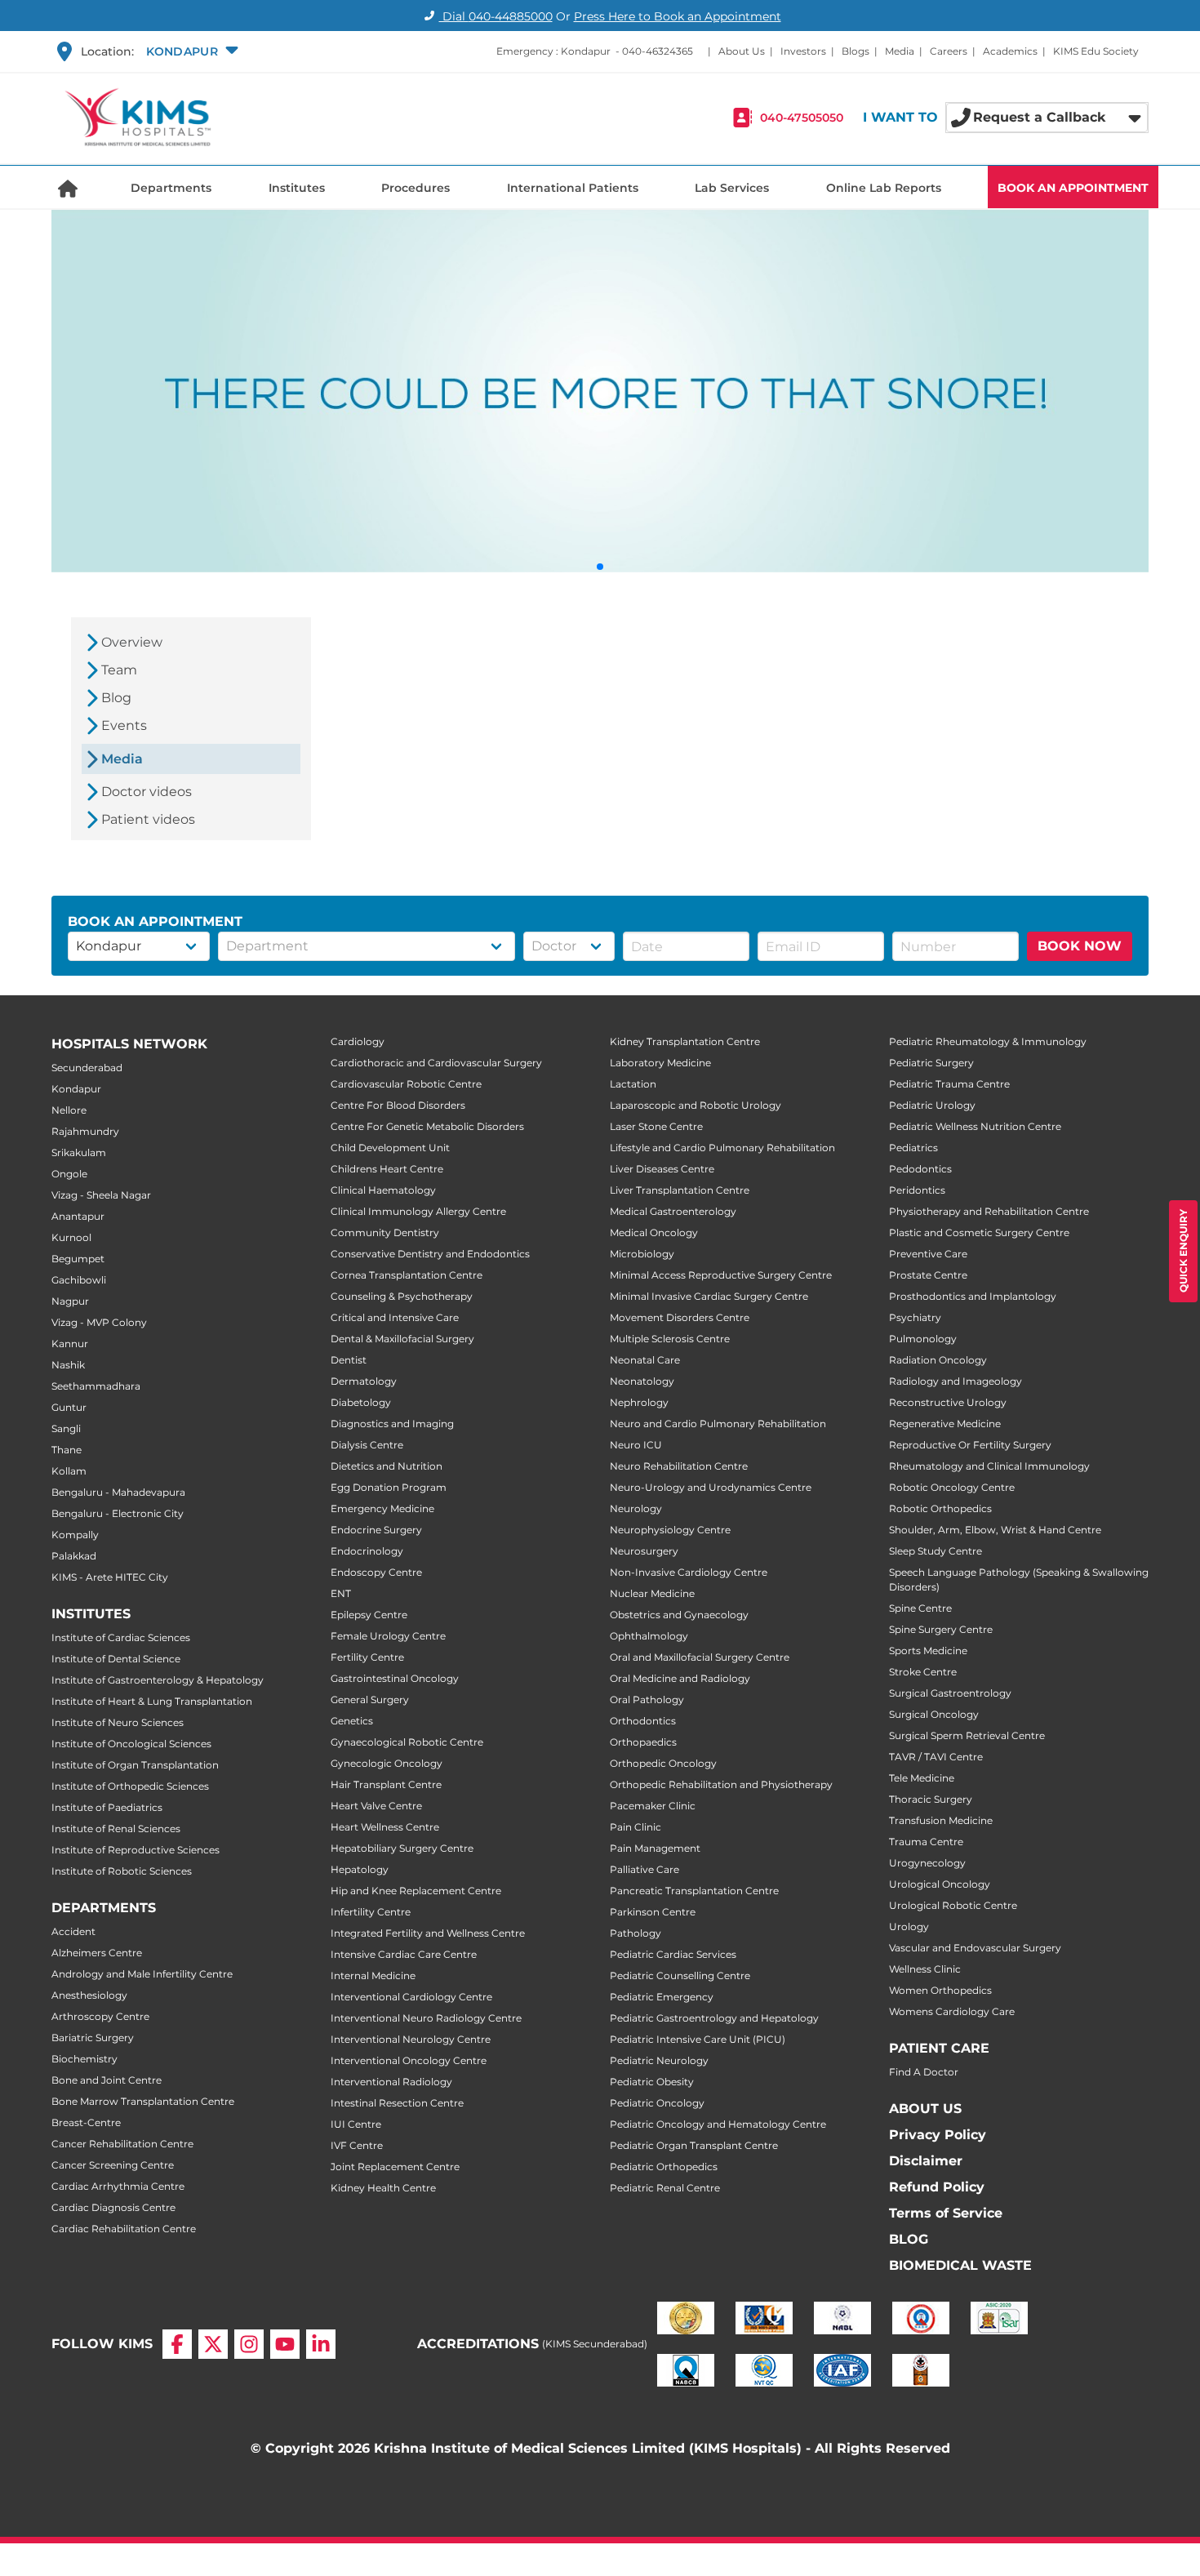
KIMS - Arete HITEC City (110, 1577)
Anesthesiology (89, 1995)
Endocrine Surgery (376, 1530)
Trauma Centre (926, 1842)
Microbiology (642, 1254)
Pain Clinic (636, 1827)
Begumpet (78, 1259)
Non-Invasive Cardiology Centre (689, 1572)
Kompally (75, 1535)
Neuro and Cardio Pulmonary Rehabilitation (718, 1424)
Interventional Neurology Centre (411, 2039)
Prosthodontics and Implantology (973, 1296)
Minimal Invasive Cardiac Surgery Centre (709, 1296)
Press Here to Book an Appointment (678, 16)
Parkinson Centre (653, 1912)
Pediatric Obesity (652, 2082)
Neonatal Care (645, 1360)
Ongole (69, 1174)
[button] (190, 51)
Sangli (66, 1428)
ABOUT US (925, 2109)
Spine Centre (920, 1608)
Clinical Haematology (383, 1190)
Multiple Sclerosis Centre (670, 1339)
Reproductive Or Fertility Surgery (970, 1445)
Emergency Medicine (382, 1508)
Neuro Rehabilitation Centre (679, 1466)
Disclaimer (926, 2161)
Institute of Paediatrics (107, 1807)
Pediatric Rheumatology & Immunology (988, 1041)
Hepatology (360, 1869)
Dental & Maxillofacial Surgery (402, 1339)
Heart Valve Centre (376, 1806)
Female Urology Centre (388, 1636)
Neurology (636, 1508)
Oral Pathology (647, 1700)
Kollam (69, 1471)
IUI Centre (356, 2124)
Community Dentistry (385, 1232)
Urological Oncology (940, 1884)
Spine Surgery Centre (941, 1629)
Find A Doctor (924, 2072)
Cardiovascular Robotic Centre (406, 1084)
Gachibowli (79, 1280)
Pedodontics (920, 1169)
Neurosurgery (644, 1551)
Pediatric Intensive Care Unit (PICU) (698, 2039)
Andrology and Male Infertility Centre (142, 1974)
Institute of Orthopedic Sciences (130, 1786)
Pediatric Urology (932, 1105)
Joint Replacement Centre (395, 2167)
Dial (496, 16)
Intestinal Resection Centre (397, 2103)
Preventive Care (928, 1254)
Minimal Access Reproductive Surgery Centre (721, 1275)
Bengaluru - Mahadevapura (118, 1492)
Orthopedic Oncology (663, 1763)
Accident (73, 1931)
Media (900, 51)
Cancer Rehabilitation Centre (122, 2144)
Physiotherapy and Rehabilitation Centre (989, 1211)
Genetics (352, 1721)
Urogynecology (927, 1863)
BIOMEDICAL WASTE (960, 2265)
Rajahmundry (85, 1131)
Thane (67, 1450)
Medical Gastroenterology (673, 1211)
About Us (742, 51)
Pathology (636, 1933)
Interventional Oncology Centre (409, 2060)
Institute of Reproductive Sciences (136, 1850)
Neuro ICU (636, 1445)
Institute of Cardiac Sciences (121, 1637)
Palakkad (74, 1556)
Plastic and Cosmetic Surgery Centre (979, 1232)
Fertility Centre (367, 1657)
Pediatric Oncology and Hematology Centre (718, 2124)
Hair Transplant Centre (386, 1784)
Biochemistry (84, 2059)
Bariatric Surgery (93, 2038)
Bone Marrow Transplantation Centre (143, 2101)
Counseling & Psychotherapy (402, 1296)
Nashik (68, 1365)
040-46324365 (658, 51)
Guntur (69, 1407)
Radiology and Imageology (956, 1381)
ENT (341, 1593)
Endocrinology (367, 1551)
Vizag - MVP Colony (99, 1322)
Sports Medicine (928, 1651)
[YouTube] (285, 2344)
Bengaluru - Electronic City (118, 1513)
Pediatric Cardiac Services (673, 1954)
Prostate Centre (928, 1275)
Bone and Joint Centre (107, 2080)
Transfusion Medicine (941, 1820)
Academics (1010, 51)
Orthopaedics (643, 1742)
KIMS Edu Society (1096, 51)
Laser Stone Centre (656, 1126)
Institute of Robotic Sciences (122, 1871)
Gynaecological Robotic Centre (407, 1742)
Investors (803, 51)
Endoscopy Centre (376, 1572)
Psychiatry (915, 1317)
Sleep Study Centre (936, 1551)
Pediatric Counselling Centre (680, 1975)
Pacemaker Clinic (653, 1806)
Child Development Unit (390, 1148)
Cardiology (358, 1041)
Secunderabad (87, 1068)
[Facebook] (177, 2344)
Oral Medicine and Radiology (680, 1678)
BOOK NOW (1080, 946)
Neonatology (642, 1381)
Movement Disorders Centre (680, 1317)
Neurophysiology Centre (670, 1530)
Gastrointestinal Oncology (395, 1678)
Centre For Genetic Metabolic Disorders (427, 1126)
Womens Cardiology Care (952, 2011)
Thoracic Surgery (931, 1799)
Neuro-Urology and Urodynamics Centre (711, 1487)
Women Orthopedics (940, 1990)
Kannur (70, 1344)
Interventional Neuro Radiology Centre (426, 2018)
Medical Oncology (654, 1232)
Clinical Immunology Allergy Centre (418, 1211)
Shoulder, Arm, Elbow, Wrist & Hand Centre (995, 1530)
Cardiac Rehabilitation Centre (124, 2229)
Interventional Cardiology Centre (411, 1997)
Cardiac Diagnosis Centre (113, 2207)
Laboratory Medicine (660, 1063)
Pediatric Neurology (659, 2060)
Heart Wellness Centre (385, 1827)
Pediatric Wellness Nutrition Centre (975, 1126)
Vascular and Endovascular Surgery (975, 1948)
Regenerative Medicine (945, 1424)
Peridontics (917, 1190)
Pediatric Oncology (657, 2103)
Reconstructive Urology (948, 1402)
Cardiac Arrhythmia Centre (118, 2186)
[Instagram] (249, 2344)
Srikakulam (79, 1152)
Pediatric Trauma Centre (949, 1084)
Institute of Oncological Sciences (131, 1744)
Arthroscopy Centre (100, 2016)
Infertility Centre (371, 1912)
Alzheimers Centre (97, 1953)
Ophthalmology (649, 1636)
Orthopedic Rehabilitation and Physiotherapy (721, 1784)
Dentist (349, 1360)
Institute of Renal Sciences (116, 1829)
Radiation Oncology (938, 1360)
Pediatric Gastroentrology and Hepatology (714, 2018)
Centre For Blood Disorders (398, 1105)
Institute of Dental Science (116, 1659)
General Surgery (370, 1700)
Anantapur (78, 1216)
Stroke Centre (923, 1672)
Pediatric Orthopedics (664, 2167)
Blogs (856, 51)
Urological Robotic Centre (953, 1905)
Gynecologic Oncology (387, 1763)
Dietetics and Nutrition (387, 1466)
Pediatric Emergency (662, 1997)
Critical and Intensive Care (395, 1317)
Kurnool (71, 1237)
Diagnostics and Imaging (392, 1424)
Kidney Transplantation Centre (685, 1041)
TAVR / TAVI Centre (936, 1757)
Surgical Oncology (934, 1714)
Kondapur (76, 1089)
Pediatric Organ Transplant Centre (694, 2145)
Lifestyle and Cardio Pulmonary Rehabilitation (722, 1148)
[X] (213, 2344)
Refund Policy (937, 2187)
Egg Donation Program (389, 1487)
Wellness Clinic (925, 1969)
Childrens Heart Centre (387, 1169)
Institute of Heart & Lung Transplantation (152, 1701)
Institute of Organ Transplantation (135, 1765)
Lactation (633, 1084)
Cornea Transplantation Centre (407, 1275)
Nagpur (70, 1301)
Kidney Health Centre (383, 2188)
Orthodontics (643, 1721)
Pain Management (655, 1848)
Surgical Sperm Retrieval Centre (967, 1735)
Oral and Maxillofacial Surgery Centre (700, 1657)
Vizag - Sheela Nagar (101, 1195)
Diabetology (361, 1402)
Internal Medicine (373, 1975)
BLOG (909, 2239)
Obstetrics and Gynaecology (679, 1615)
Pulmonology (923, 1339)
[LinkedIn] (321, 2344)
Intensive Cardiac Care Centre (404, 1954)
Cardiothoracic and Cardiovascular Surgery (436, 1063)
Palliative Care (644, 1869)
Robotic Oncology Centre (952, 1487)
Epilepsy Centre (369, 1615)
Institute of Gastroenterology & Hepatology (158, 1680)
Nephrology (639, 1402)
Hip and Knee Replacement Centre (416, 1891)
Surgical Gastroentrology (950, 1693)
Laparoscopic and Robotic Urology (696, 1105)
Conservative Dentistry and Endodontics (430, 1254)
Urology (909, 1926)
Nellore (69, 1110)
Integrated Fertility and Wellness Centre (428, 1933)
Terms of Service (946, 2213)
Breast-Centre (86, 2122)
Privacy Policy (938, 2135)
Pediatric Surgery (931, 1063)
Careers (949, 51)
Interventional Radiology (391, 2082)
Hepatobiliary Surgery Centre (402, 1848)
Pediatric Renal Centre (665, 2188)
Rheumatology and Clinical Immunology (989, 1466)
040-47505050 (802, 118)
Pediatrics (913, 1148)
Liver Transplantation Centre (680, 1190)
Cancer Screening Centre (113, 2165)
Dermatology (364, 1381)
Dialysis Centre (367, 1445)
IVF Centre (357, 2145)
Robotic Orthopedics (940, 1508)
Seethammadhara (96, 1386)
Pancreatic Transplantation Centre (694, 1891)
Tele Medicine (922, 1778)
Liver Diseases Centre (662, 1169)
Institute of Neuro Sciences (118, 1722)
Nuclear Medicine (652, 1593)
